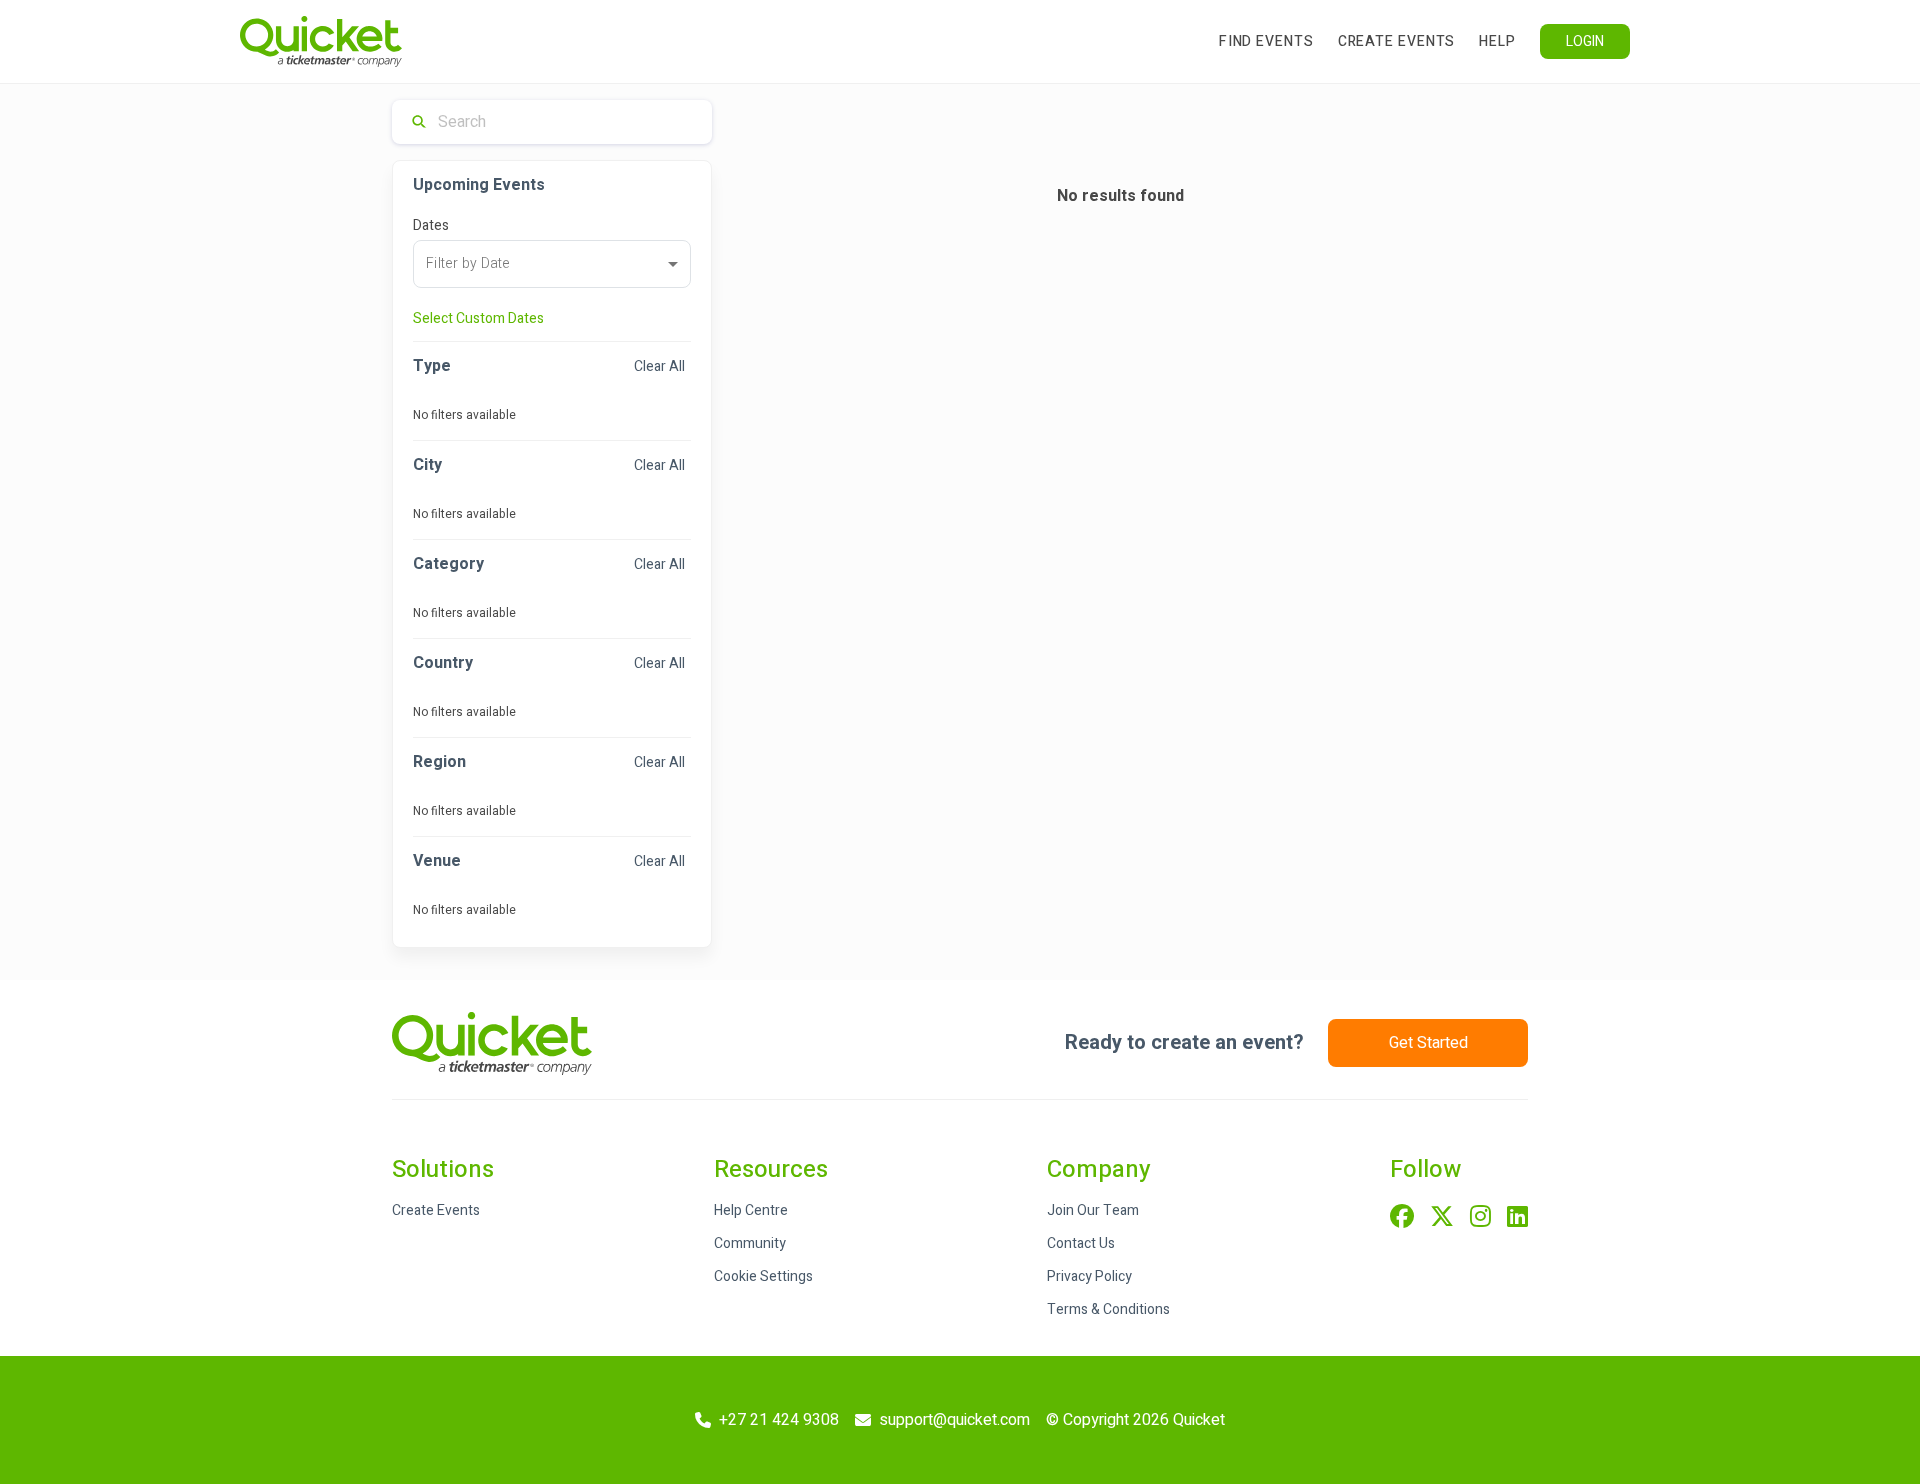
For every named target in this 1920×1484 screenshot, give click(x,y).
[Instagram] (1480, 1218)
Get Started (1428, 1043)
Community (750, 1243)
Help (1497, 41)
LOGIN (1585, 41)
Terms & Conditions (1108, 1309)
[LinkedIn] (1517, 1218)
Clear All (659, 366)
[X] (1442, 1218)
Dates (431, 225)
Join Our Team (1093, 1210)
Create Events (1397, 41)
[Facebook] (1402, 1218)
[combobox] (552, 264)
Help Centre (751, 1210)
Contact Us (1081, 1243)
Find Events (1266, 41)
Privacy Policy (1089, 1276)
